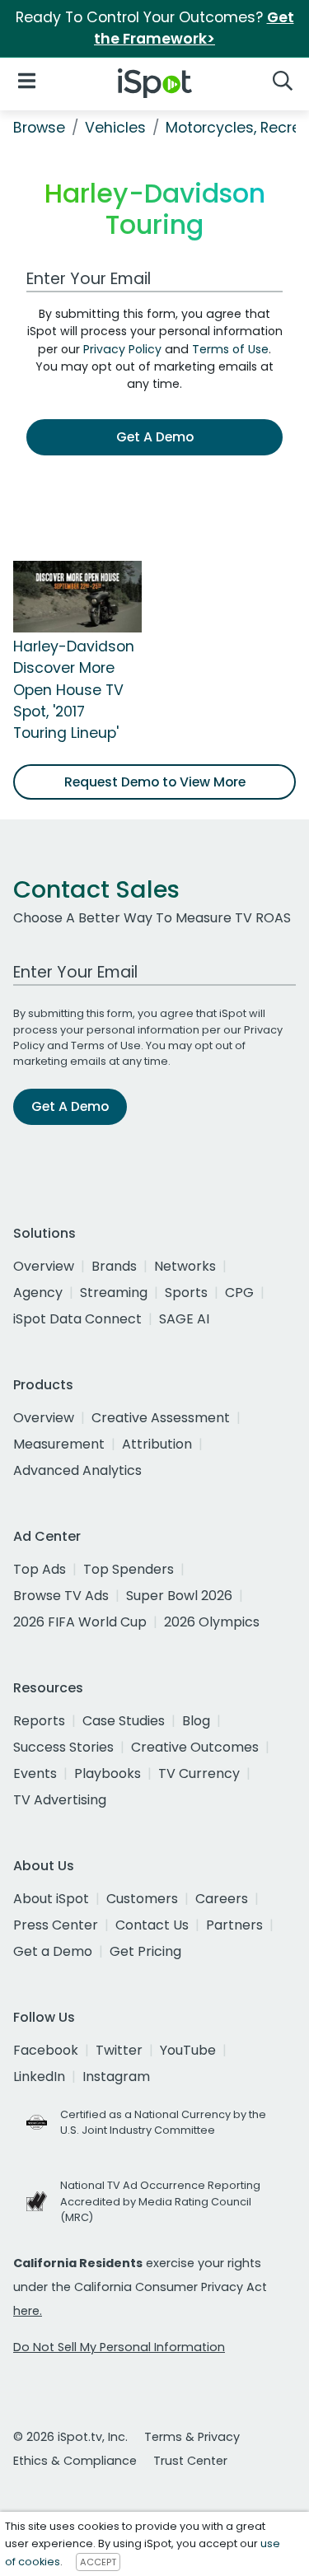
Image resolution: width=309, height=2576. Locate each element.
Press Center (56, 1925)
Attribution (157, 1444)
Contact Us (152, 1925)
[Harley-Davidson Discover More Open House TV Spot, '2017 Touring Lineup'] (77, 595)
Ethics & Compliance (75, 2461)
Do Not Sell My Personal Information (119, 2347)
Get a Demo (53, 1951)
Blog (196, 1721)
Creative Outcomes (195, 1747)
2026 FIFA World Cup (80, 1622)
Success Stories (63, 1747)
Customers (142, 1899)
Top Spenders (129, 1569)
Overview (44, 1266)
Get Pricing (145, 1951)
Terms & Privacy (192, 2437)
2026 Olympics (212, 1622)
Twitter (119, 2050)
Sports (186, 1293)
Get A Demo (155, 437)
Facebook (46, 2050)
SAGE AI (184, 1319)
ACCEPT (98, 2562)
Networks (185, 1266)
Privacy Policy (122, 349)
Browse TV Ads (61, 1596)
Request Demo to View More (155, 782)
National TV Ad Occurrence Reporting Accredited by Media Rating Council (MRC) (160, 2201)
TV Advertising (60, 1800)
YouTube (188, 2050)
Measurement (59, 1444)
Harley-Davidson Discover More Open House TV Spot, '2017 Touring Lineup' (74, 690)
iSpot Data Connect (77, 1319)
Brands (114, 1266)
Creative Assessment (161, 1418)
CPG (239, 1293)
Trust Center (190, 2461)
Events (35, 1773)
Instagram (116, 2077)
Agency (38, 1293)
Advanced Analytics (77, 1470)
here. (28, 2311)
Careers (222, 1899)
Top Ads (40, 1569)
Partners (234, 1925)
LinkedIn (39, 2077)
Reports (39, 1721)
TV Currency (199, 1773)
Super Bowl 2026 (179, 1596)
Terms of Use (230, 349)
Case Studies (124, 1721)
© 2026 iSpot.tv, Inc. (70, 2437)
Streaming (114, 1293)
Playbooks (108, 1773)
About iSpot (51, 1899)
